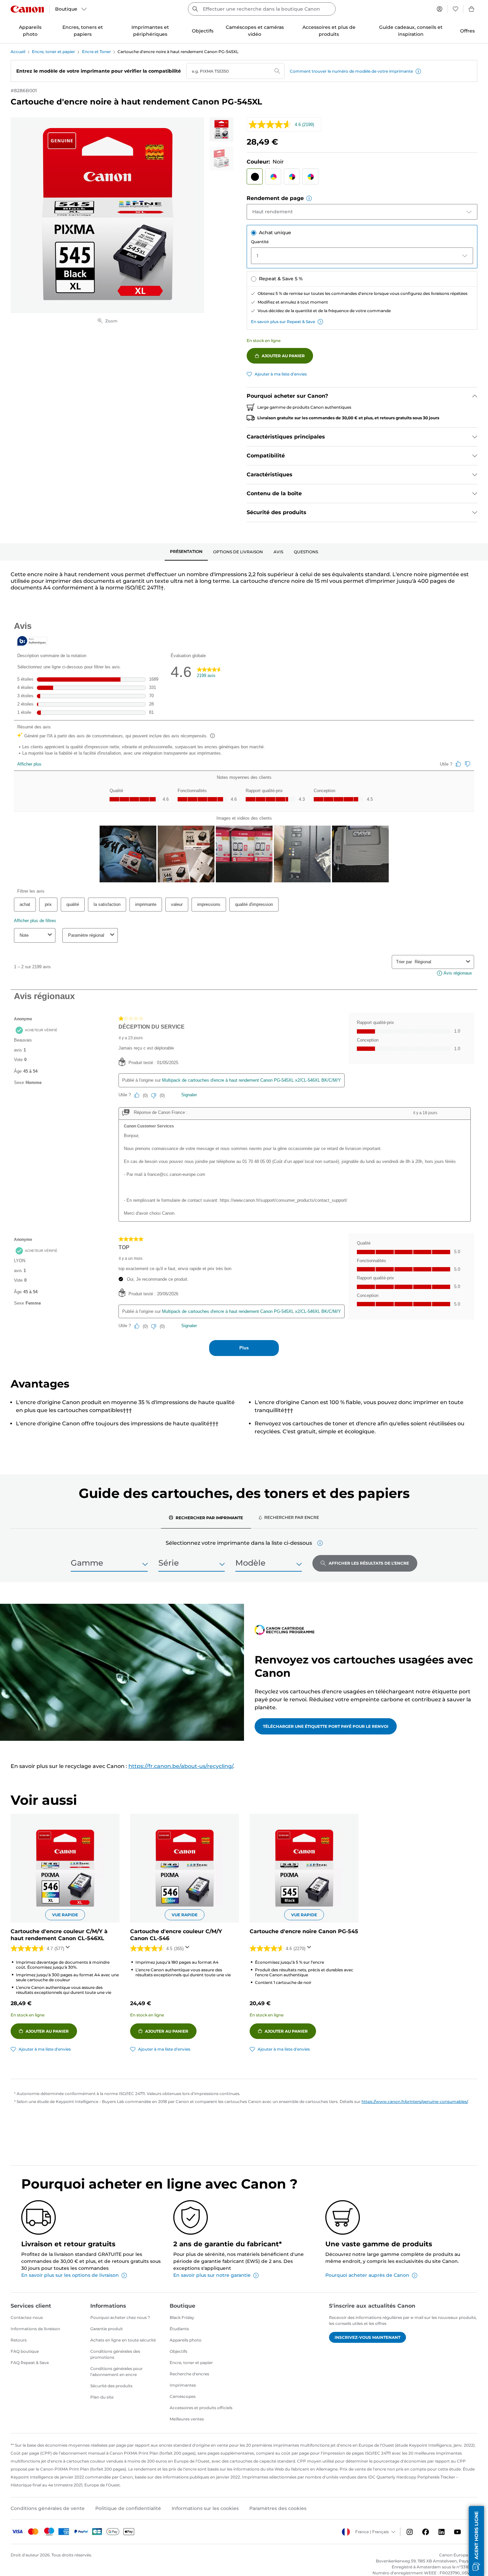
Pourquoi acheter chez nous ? (120, 2317)
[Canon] (27, 9)
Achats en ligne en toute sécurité (123, 2340)
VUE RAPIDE (65, 1915)
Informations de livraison (35, 2329)
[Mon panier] (472, 9)
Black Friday (182, 2317)
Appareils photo (186, 2340)
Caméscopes (183, 2396)
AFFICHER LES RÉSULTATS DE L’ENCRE (369, 1563)
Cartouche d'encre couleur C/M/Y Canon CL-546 (176, 1935)
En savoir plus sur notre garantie (212, 2275)
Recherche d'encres (189, 2374)
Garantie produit (107, 2329)
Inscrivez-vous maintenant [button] (367, 2337)
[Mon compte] (440, 9)
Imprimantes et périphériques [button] (150, 31)
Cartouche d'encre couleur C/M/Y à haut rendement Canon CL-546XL (59, 1935)
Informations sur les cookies (205, 2508)
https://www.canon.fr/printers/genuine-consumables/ (415, 2101)
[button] (418, 71)
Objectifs (178, 2351)
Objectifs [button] (203, 31)
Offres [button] (467, 31)
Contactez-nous (27, 2317)
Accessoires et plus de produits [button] (329, 31)
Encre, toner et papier (53, 52)
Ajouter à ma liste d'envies (281, 374)
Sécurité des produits (111, 2386)
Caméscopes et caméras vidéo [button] (255, 31)
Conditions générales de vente (48, 2508)
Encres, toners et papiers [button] (83, 31)
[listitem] (221, 129)
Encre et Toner (96, 52)
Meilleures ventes (187, 2419)
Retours (19, 2340)
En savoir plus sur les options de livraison (70, 2275)
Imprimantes (183, 2385)
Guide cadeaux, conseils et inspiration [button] (411, 31)
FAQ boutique (25, 2351)
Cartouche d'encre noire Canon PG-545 (304, 1931)
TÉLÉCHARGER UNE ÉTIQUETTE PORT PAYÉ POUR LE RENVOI (326, 1726)
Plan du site (102, 2397)
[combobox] (262, 9)
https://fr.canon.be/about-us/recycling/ (181, 1766)
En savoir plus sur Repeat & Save (283, 322)
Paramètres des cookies (278, 2508)
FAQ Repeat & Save (30, 2363)
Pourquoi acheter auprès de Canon (367, 2275)
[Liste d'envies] (455, 9)
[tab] (186, 552)
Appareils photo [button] (30, 31)
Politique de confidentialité (128, 2508)
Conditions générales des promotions (115, 2354)
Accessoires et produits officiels (201, 2408)
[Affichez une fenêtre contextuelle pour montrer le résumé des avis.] (69, 1949)
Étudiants (179, 2329)
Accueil (18, 52)
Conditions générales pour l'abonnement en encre (117, 2372)
